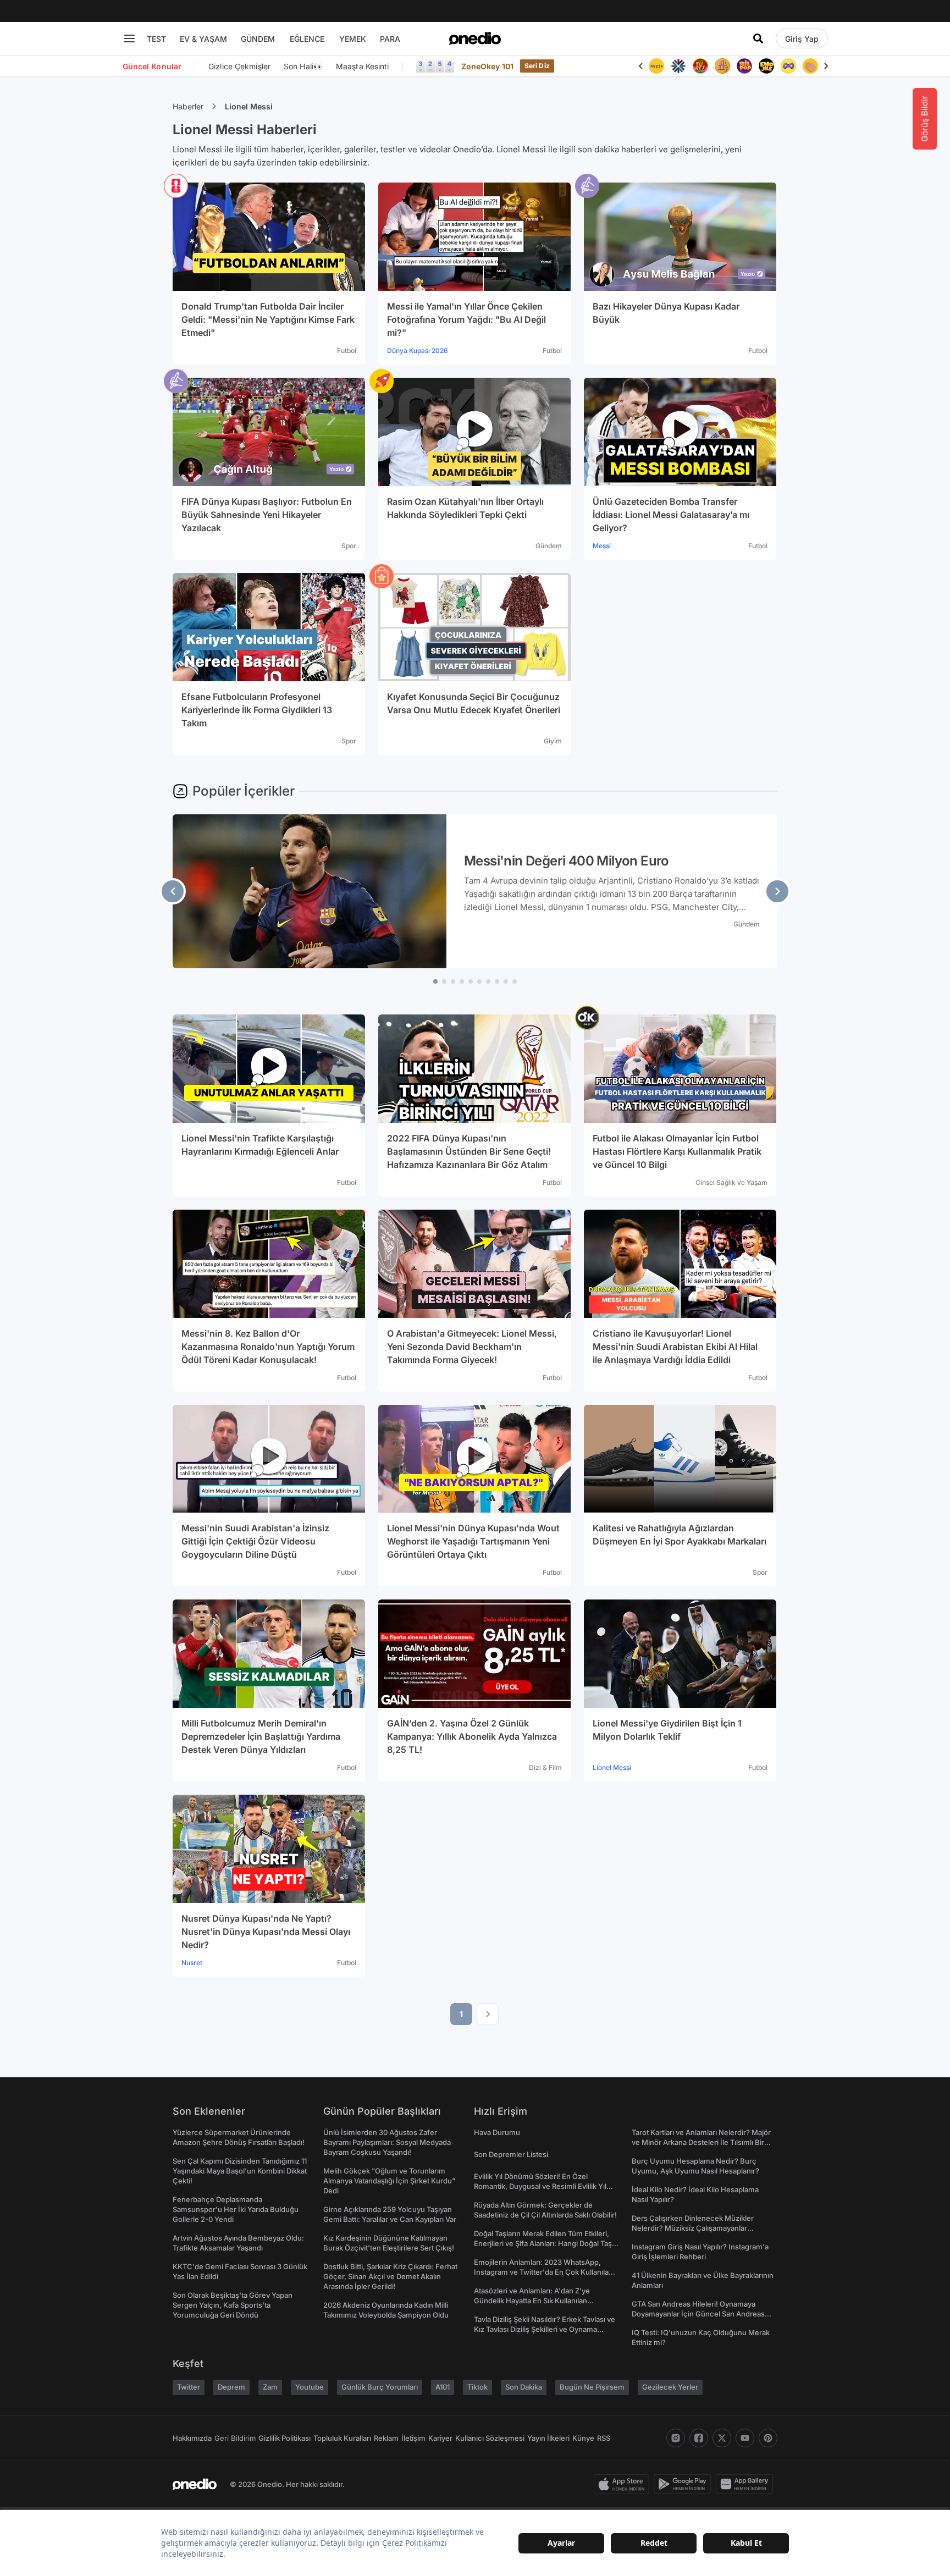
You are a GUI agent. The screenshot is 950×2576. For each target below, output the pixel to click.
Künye (583, 2438)
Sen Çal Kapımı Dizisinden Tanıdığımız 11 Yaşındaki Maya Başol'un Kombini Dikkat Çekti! (240, 2171)
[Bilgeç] (700, 66)
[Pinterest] (768, 2438)
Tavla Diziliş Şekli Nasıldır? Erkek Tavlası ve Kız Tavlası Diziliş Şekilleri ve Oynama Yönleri (545, 2329)
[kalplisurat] (810, 66)
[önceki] (173, 891)
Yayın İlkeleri (548, 2438)
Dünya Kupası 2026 (418, 351)
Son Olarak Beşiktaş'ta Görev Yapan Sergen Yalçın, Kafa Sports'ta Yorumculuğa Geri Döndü (233, 2305)
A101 (443, 2387)
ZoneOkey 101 (487, 66)
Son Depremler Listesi (511, 2154)
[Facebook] (699, 2438)
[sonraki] (777, 891)
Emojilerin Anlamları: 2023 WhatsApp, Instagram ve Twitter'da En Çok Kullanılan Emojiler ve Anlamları (543, 2272)
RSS (604, 2438)
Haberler (188, 106)
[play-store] (685, 2484)
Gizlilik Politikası (285, 2438)
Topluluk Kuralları (342, 2438)
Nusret (192, 1963)
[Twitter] (722, 2438)
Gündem (549, 546)
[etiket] (176, 186)
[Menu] (129, 38)
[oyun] (766, 66)
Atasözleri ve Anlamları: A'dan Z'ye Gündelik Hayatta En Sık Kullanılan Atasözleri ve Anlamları (532, 2301)
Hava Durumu (497, 2132)
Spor (349, 546)
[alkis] (788, 66)
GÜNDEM (258, 39)
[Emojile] (744, 66)
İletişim (413, 2438)
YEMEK (353, 39)
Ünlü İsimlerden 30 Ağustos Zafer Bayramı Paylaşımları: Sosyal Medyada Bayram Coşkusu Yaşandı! (387, 2142)
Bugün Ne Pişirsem (592, 2387)
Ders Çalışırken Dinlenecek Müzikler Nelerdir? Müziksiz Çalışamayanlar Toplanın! (693, 2228)
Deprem (231, 2387)
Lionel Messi (249, 106)
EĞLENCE (307, 39)
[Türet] (678, 66)
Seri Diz (537, 66)
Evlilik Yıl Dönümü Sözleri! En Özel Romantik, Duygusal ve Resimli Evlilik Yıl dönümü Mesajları (540, 2186)
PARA (390, 39)
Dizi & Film (545, 1767)
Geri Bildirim (235, 2438)
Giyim (553, 741)
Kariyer (440, 2438)
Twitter (189, 2387)
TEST (156, 39)
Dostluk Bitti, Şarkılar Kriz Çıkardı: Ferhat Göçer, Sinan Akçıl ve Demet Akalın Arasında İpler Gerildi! (390, 2276)
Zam (270, 2387)
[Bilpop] (722, 66)
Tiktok (477, 2387)
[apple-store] (624, 2484)
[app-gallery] (747, 2484)
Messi (602, 546)
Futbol (347, 351)
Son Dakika (524, 2387)
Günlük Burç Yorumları (380, 2387)
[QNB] (656, 66)
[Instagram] (676, 2438)
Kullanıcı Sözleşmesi (490, 2438)
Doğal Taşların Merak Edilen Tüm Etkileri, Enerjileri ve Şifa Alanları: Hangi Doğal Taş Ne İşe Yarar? (543, 2243)
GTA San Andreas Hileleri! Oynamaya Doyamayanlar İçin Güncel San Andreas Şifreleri (698, 2314)
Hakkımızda (192, 2438)
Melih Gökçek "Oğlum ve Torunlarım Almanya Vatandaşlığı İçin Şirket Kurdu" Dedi (389, 2181)
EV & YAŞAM (203, 39)
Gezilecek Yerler (670, 2387)
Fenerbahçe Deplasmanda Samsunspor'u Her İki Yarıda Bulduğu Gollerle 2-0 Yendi (236, 2209)
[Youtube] (745, 2438)
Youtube (310, 2387)
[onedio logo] (475, 38)
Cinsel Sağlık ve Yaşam (731, 1182)
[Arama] (758, 38)
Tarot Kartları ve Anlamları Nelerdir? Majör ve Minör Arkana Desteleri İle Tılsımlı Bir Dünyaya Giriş (701, 2142)
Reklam (386, 2438)
